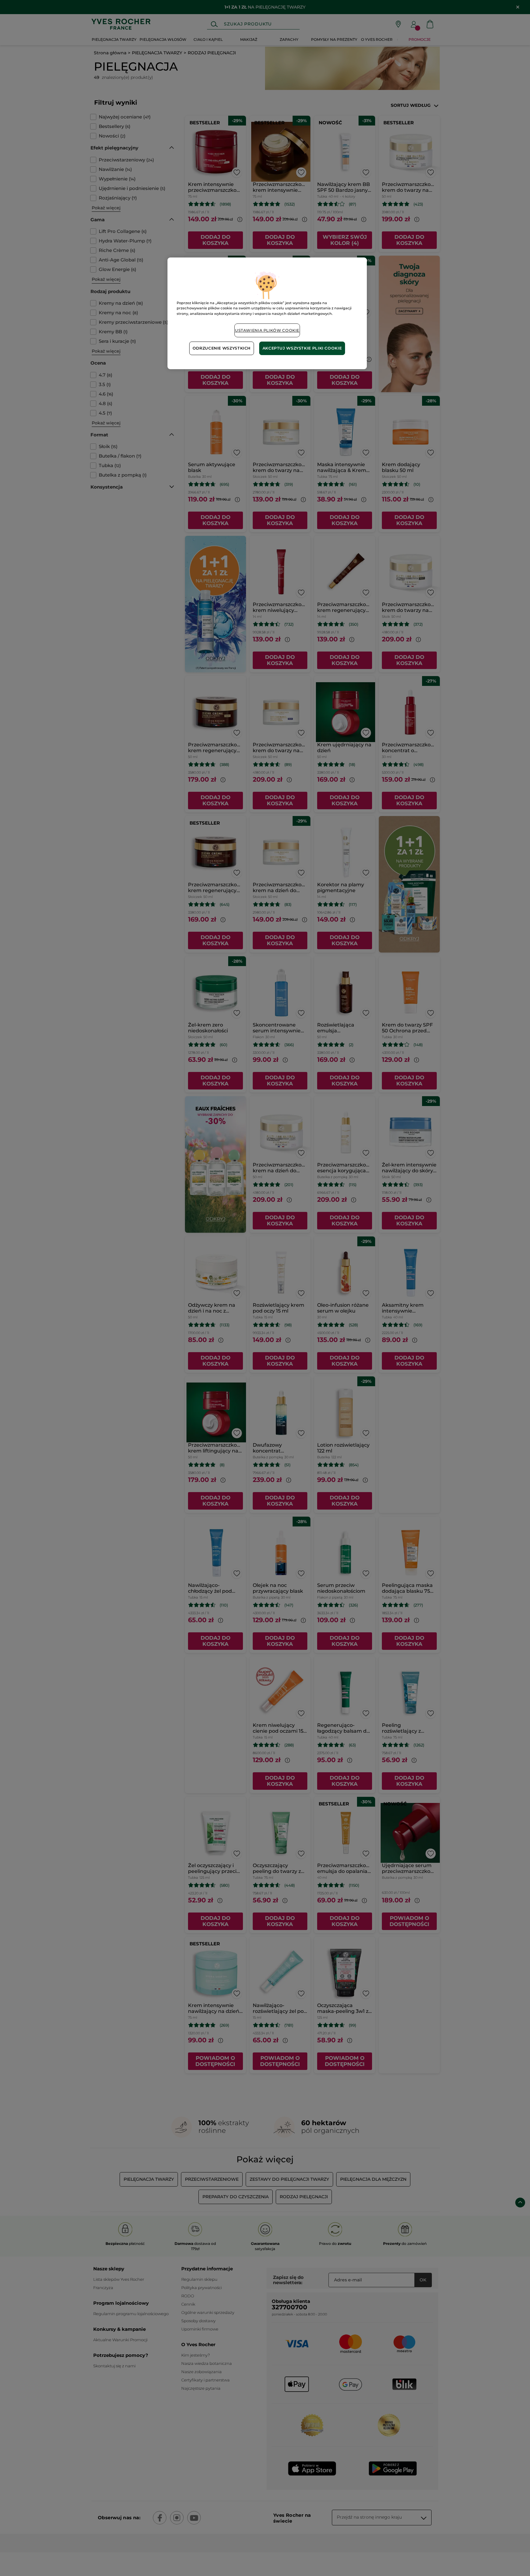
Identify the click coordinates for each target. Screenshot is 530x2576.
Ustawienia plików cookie (267, 330)
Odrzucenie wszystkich (222, 348)
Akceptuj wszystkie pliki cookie (302, 348)
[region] (267, 313)
